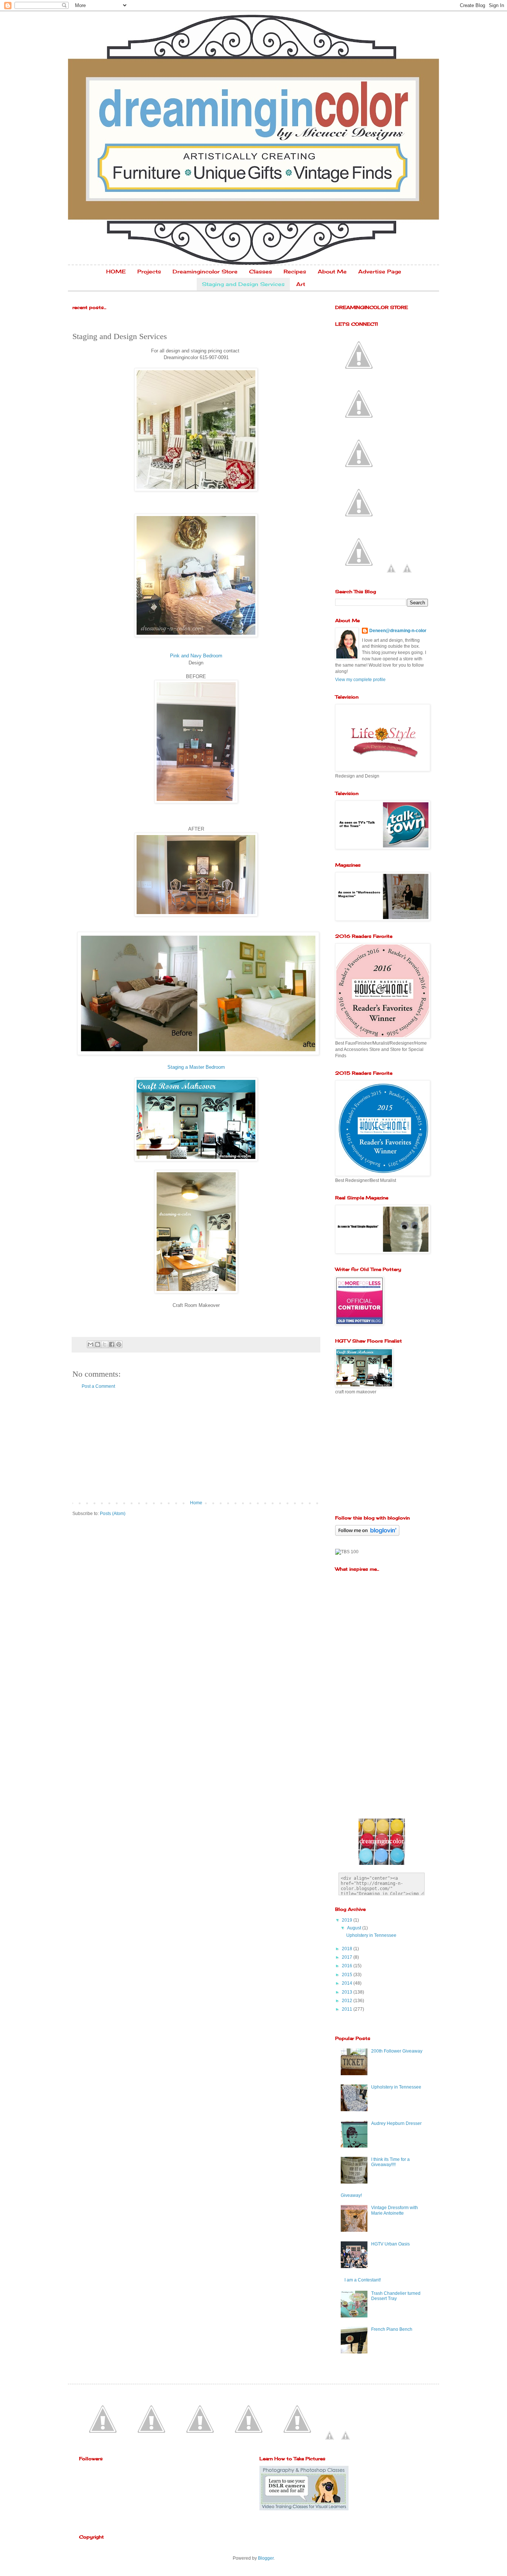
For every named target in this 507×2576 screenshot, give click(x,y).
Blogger (266, 2558)
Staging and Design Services (243, 284)
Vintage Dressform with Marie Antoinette (395, 2210)
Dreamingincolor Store (205, 271)
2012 (348, 2001)
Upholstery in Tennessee (371, 1935)
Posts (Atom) (113, 1514)
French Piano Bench (392, 2329)
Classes (261, 271)
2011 (348, 2009)
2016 (348, 1966)
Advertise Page (380, 271)
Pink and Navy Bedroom (196, 656)
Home (196, 1503)
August (355, 1928)
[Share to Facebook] (112, 1344)
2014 (348, 1983)
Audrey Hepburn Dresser (396, 2123)
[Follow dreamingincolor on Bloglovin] (367, 1534)
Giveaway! (351, 2195)
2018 (348, 1949)
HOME (116, 271)
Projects (149, 271)
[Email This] (91, 1344)
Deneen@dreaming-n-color (398, 631)
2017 (348, 1957)
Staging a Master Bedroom (196, 1067)
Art (301, 284)
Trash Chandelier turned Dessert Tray (396, 2296)
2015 (348, 1975)
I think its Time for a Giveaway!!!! (390, 2162)
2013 (348, 1992)
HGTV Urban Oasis (390, 2244)
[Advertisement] (196, 1445)
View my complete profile (360, 680)
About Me (332, 271)
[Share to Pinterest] (119, 1344)
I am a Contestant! (363, 2280)
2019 (348, 1920)
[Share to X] (105, 1344)
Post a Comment (98, 1386)
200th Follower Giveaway (397, 2051)
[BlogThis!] (98, 1344)
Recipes (295, 271)
